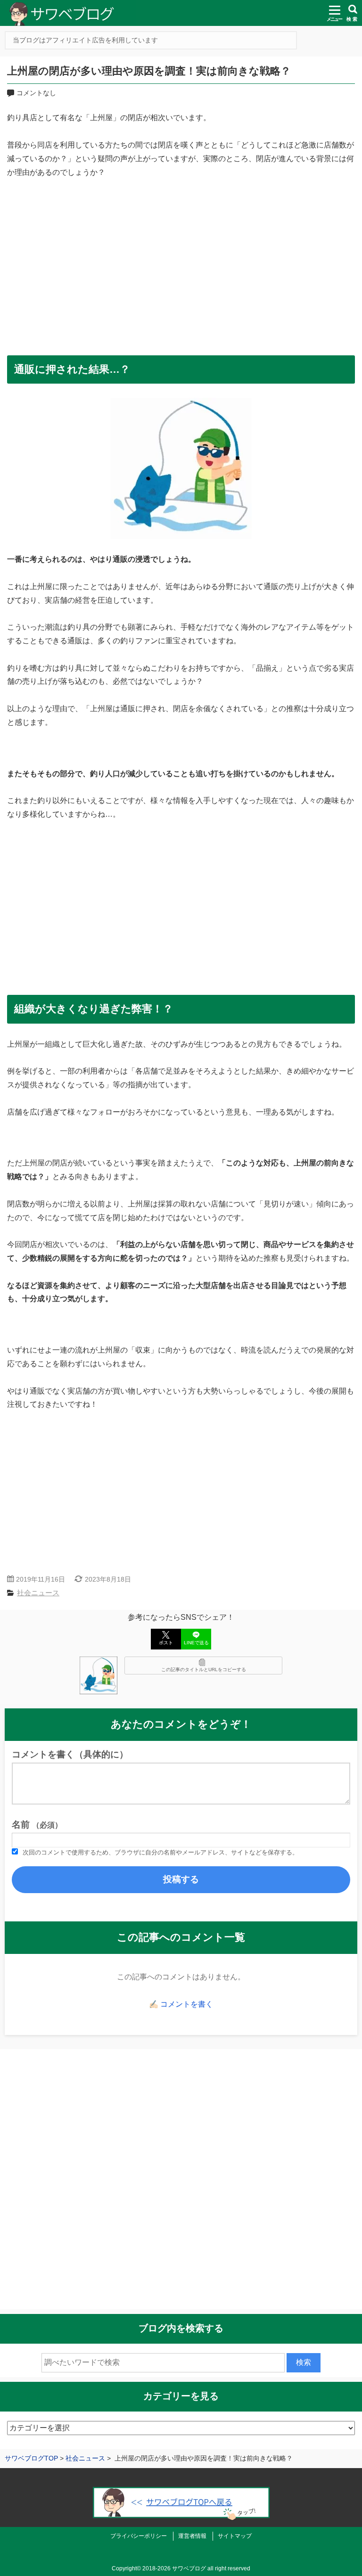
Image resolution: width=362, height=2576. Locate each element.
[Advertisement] (181, 263)
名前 (37, 1825)
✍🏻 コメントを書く (181, 2004)
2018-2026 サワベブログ (174, 2568)
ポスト (166, 1643)
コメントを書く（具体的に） (70, 1754)
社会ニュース (38, 1593)
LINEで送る (196, 1643)
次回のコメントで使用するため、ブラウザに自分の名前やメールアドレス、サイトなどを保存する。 (160, 1852)
